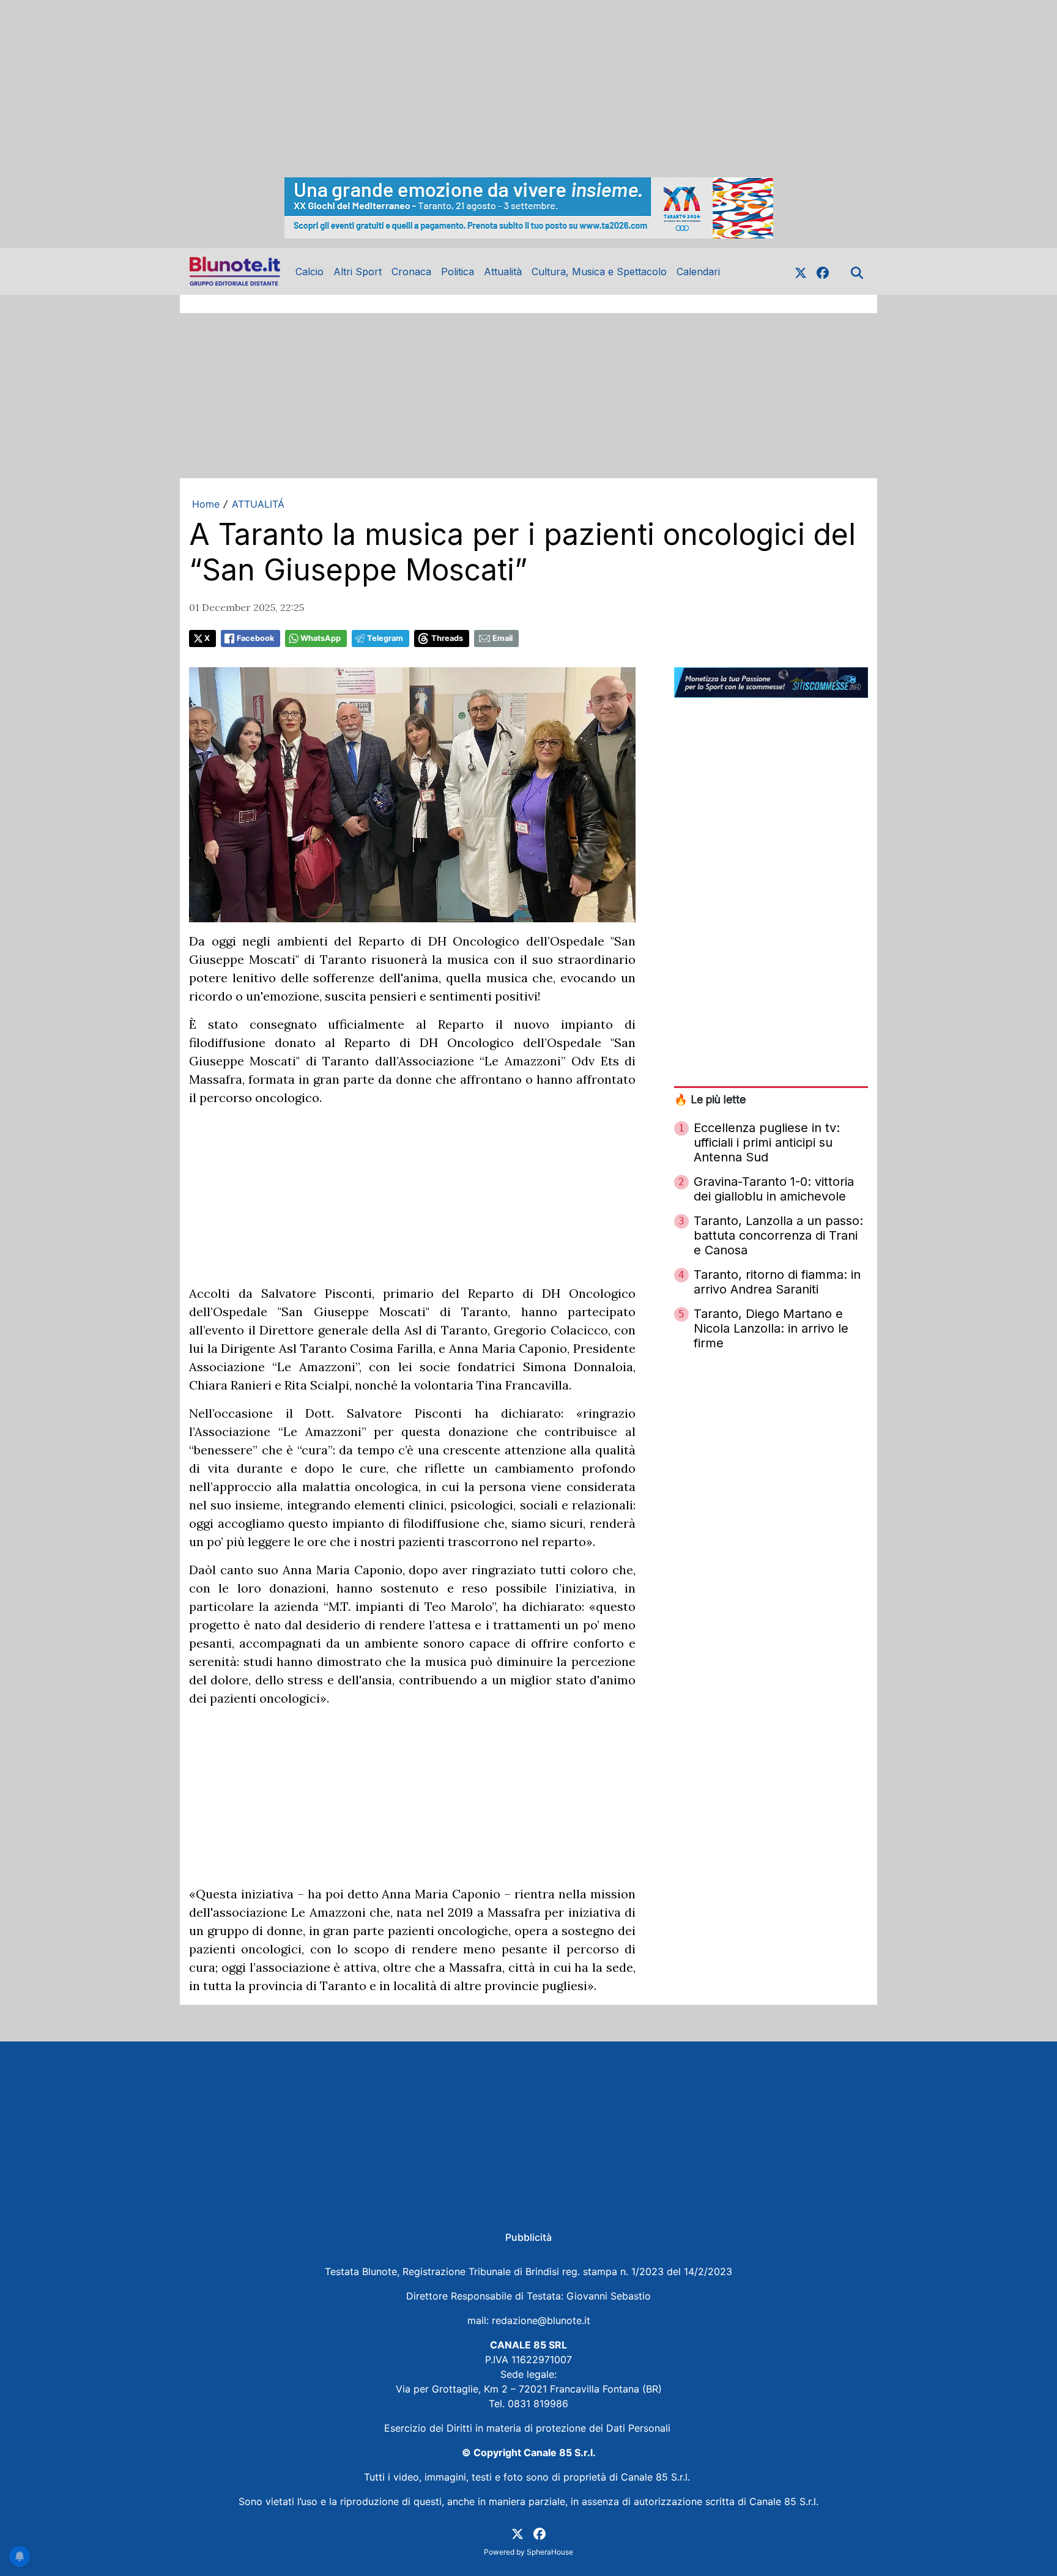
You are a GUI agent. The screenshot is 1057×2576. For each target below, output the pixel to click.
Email (503, 638)
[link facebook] (823, 272)
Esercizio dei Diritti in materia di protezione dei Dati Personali (529, 2428)
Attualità (503, 272)
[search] (857, 272)
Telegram (385, 638)
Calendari (698, 272)
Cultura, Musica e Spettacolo (599, 272)
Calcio (310, 272)
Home (206, 504)
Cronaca (411, 272)
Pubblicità (528, 2237)
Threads (447, 638)
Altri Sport (358, 272)
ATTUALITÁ (258, 504)
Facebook (255, 638)
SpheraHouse (550, 2552)
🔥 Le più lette (710, 1099)
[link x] (801, 272)
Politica (458, 272)
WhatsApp (321, 638)
